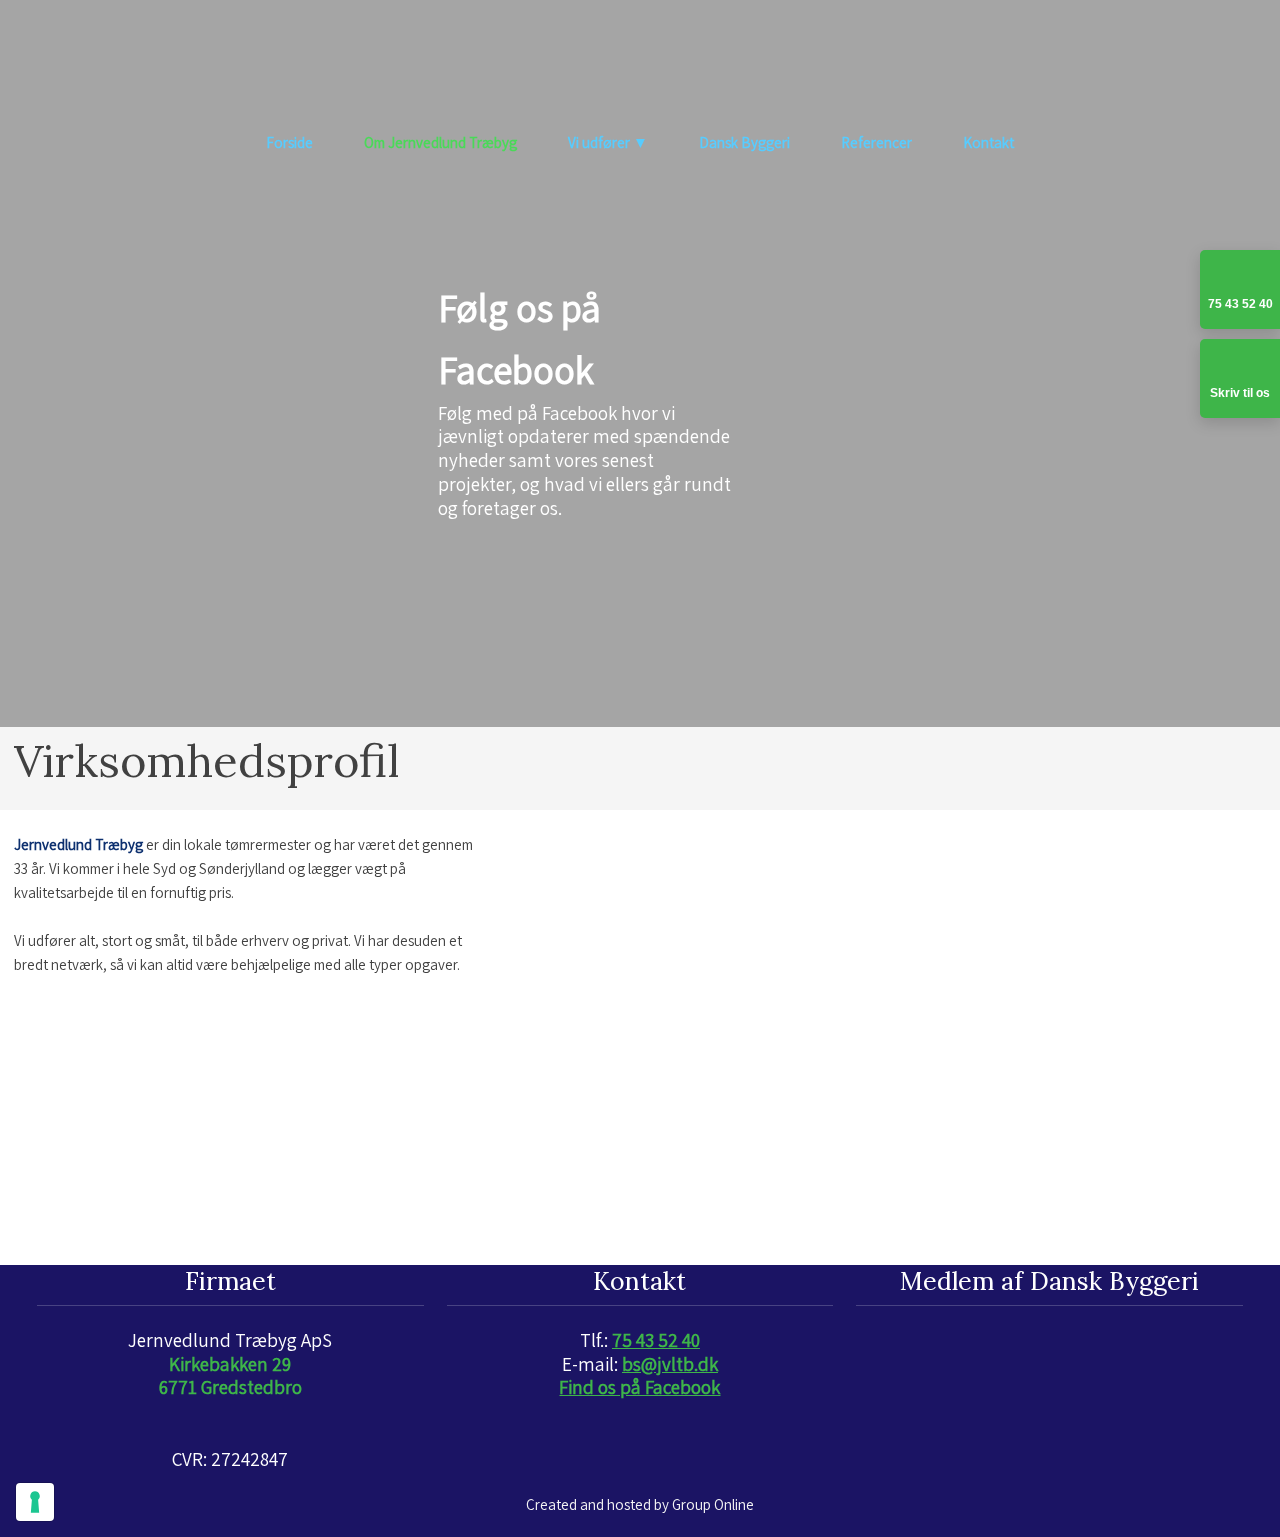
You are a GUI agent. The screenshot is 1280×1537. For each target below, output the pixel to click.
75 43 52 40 (656, 1340)
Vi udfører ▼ (608, 142)
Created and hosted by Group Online (640, 1504)
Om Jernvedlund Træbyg (440, 142)
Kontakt (988, 142)
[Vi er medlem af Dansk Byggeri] (1049, 1348)
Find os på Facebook (639, 1387)
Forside (289, 142)
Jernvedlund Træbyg (78, 844)
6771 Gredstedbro (230, 1387)
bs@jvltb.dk (670, 1364)
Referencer (876, 142)
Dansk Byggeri (744, 142)
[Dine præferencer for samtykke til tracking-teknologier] (35, 1502)
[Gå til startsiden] (640, 62)
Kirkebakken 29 (230, 1364)
